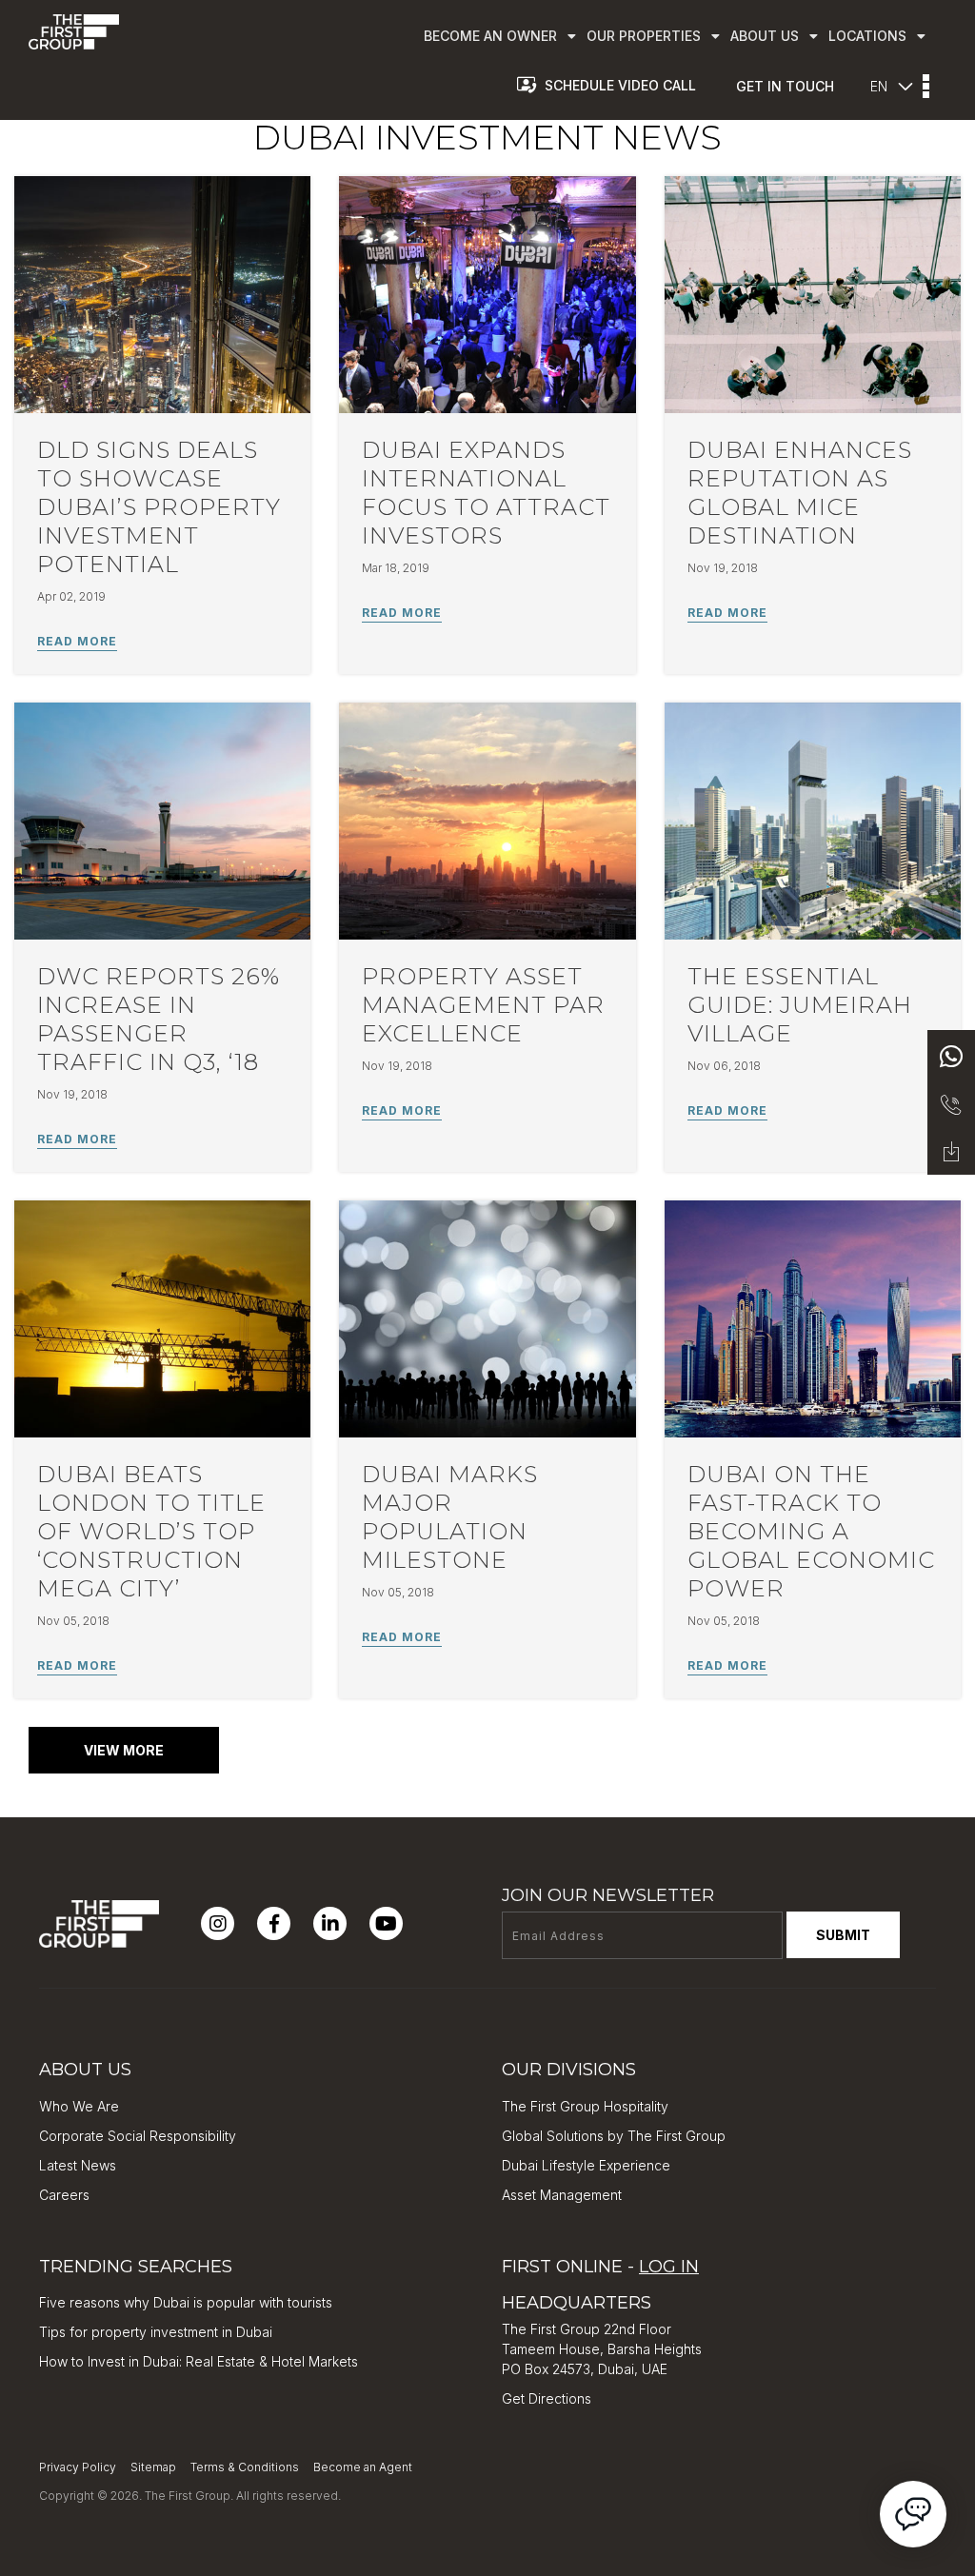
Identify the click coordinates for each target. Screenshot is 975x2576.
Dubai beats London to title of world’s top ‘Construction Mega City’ (151, 1531)
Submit (843, 1935)
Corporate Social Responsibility (138, 2136)
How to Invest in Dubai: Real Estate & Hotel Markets (199, 2361)
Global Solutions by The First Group (614, 2136)
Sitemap (153, 2467)
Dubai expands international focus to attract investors (486, 493)
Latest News (78, 2165)
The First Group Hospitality (585, 2106)
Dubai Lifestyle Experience (586, 2165)
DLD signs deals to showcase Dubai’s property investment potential (159, 507)
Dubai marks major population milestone (450, 1517)
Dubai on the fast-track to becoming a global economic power (811, 1531)
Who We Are (79, 2106)
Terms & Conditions (245, 2467)
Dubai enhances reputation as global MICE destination (800, 493)
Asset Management (562, 2195)
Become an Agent (363, 2467)
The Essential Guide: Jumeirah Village (800, 1005)
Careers (64, 2195)
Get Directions (547, 2398)
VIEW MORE (124, 1750)
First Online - (600, 2267)
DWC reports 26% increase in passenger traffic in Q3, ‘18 (159, 1019)
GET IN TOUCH (785, 86)
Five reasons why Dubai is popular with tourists (186, 2302)
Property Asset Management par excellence (483, 1005)
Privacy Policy (78, 2467)
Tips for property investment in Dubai (156, 2332)
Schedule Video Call (620, 85)
